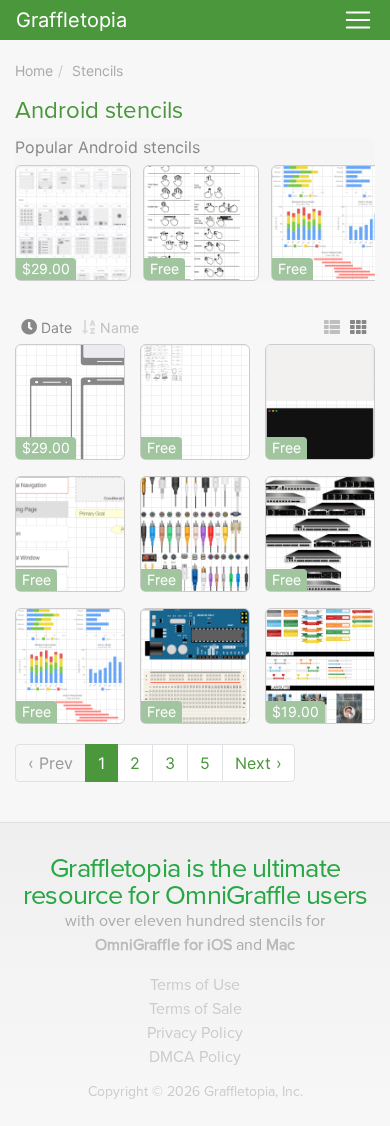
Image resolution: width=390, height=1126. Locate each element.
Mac (280, 945)
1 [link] (101, 763)
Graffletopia (71, 20)
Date (56, 327)
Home (34, 70)
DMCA (195, 1057)
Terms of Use (195, 985)
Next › (258, 763)
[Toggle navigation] (358, 20)
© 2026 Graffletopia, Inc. (195, 1091)
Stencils (97, 70)
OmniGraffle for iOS (165, 945)
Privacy (195, 1033)
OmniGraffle (232, 895)
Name (119, 327)
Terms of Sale (195, 1009)
